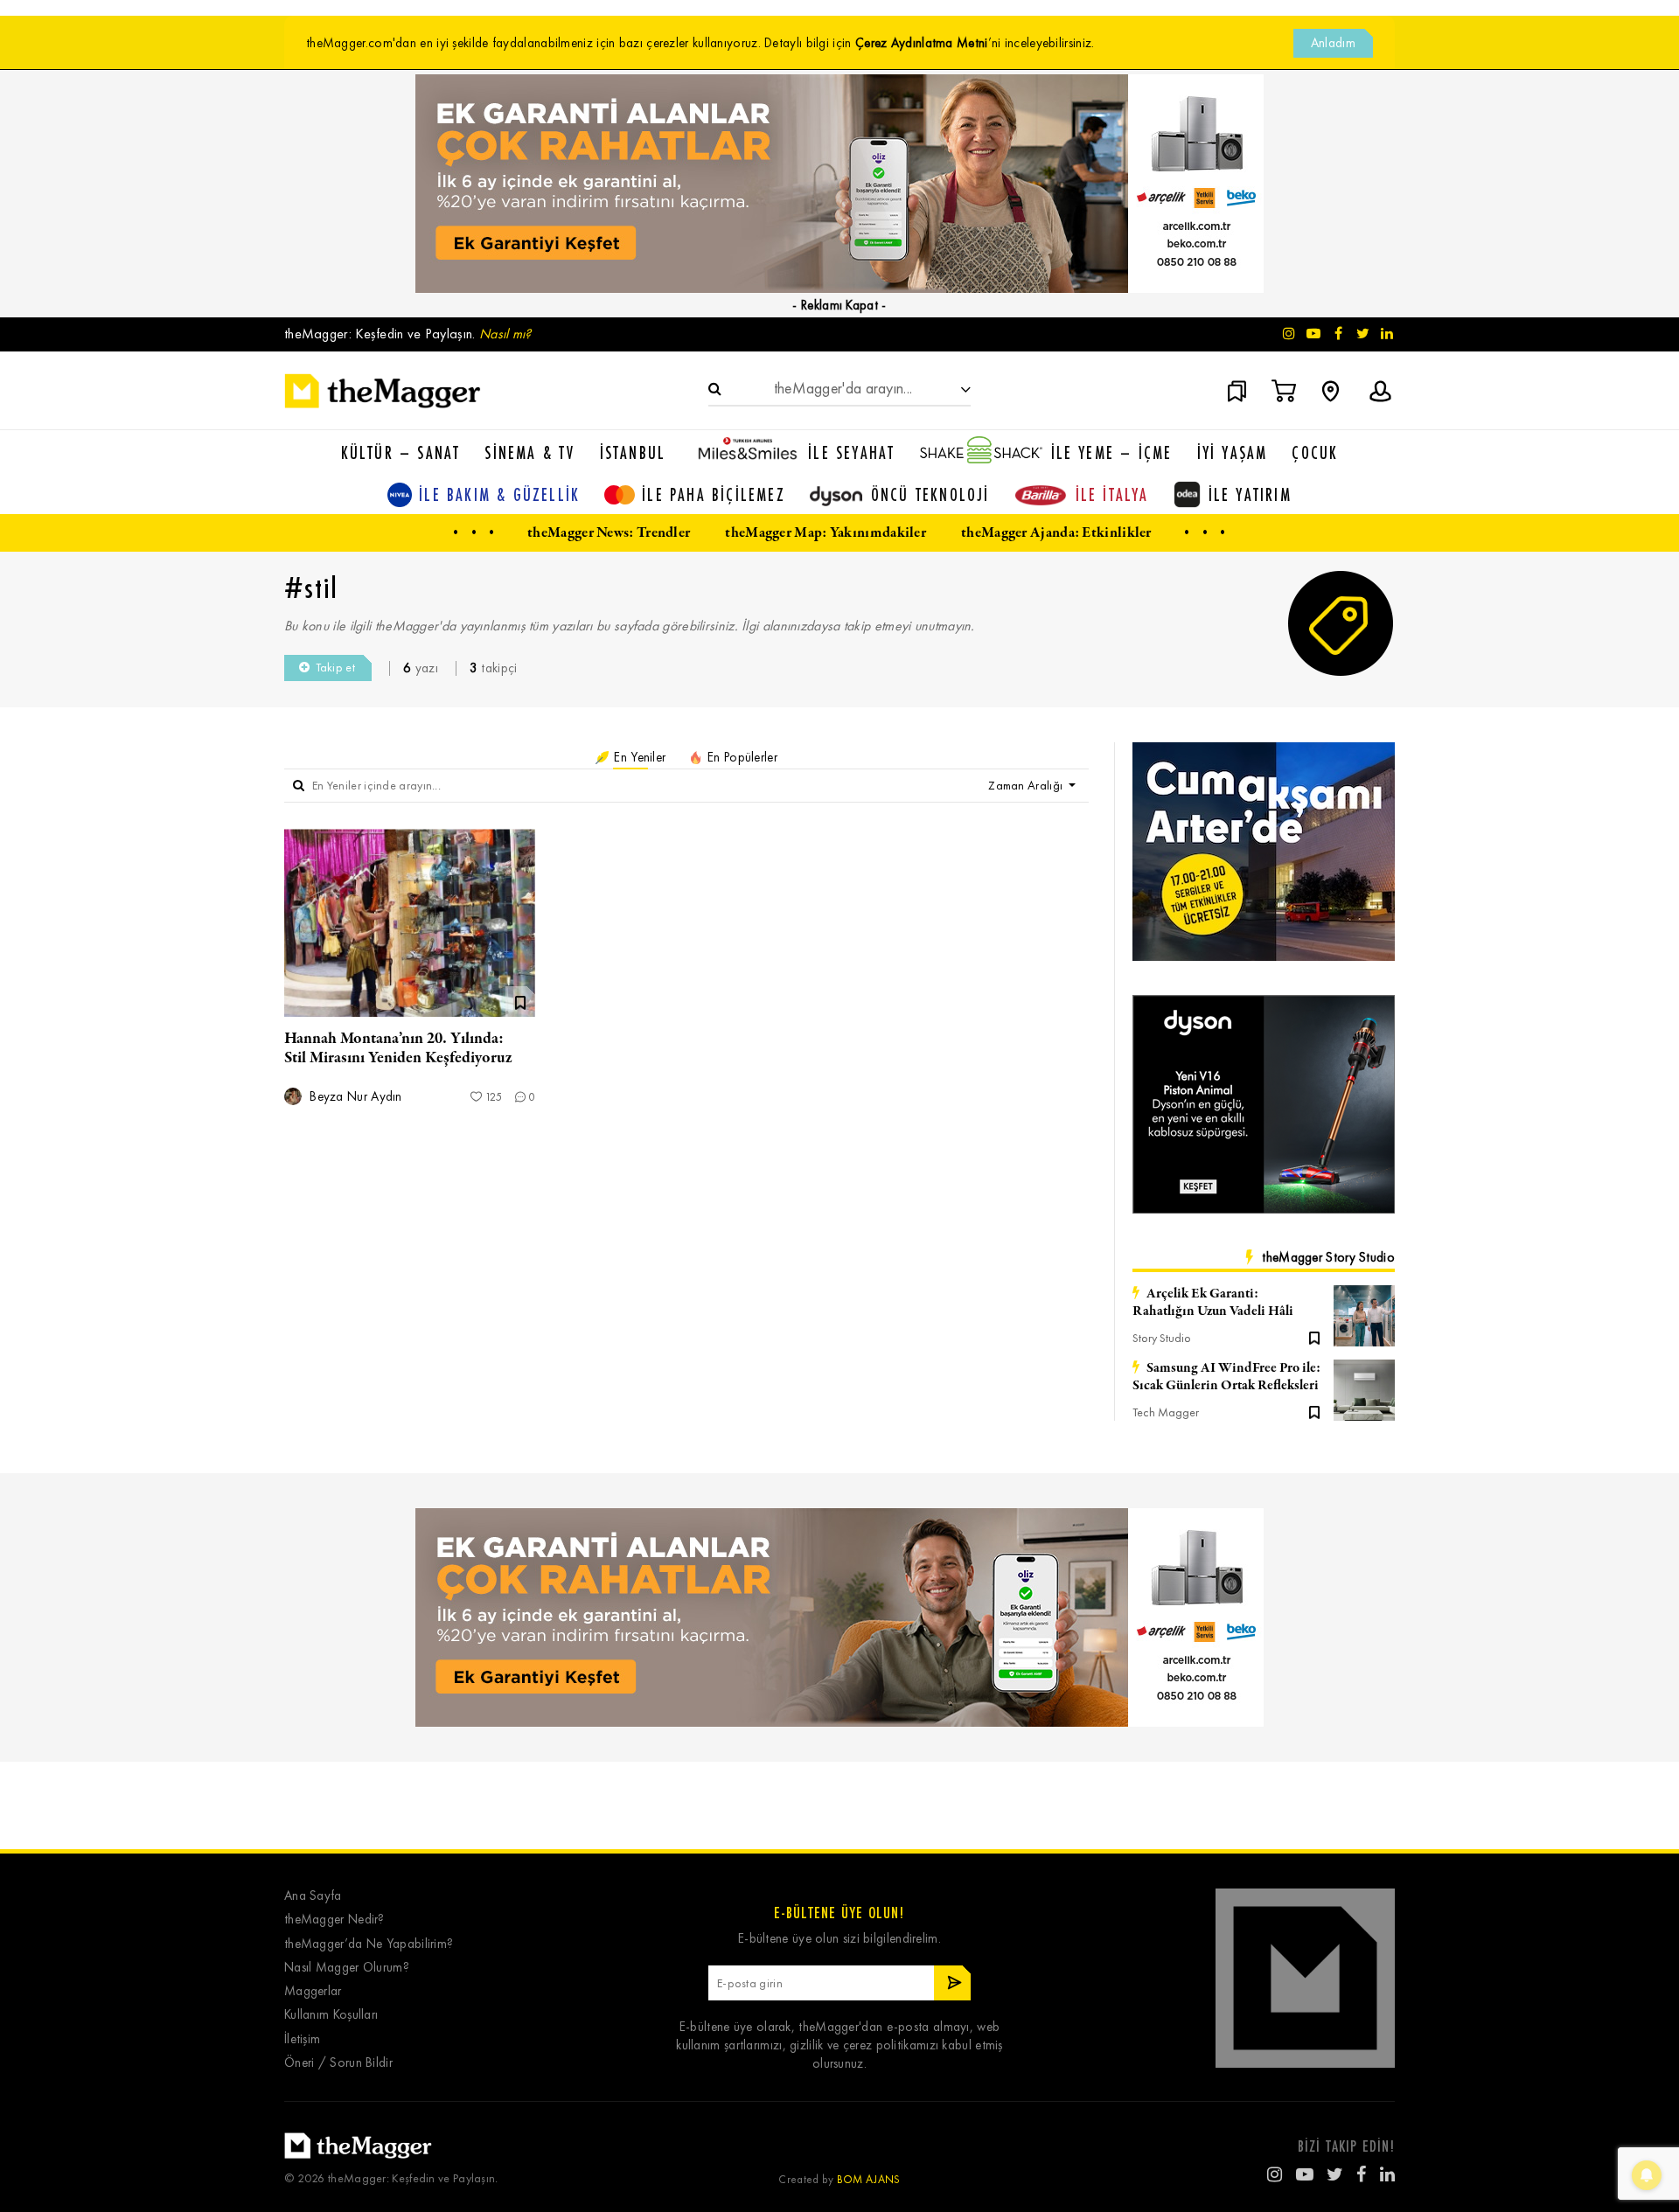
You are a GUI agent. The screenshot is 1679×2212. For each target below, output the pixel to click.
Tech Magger (1166, 1412)
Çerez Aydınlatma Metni (922, 43)
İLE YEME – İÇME (1112, 452)
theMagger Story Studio (1328, 1257)
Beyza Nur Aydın (354, 1097)
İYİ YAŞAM (1233, 452)
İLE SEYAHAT (851, 452)
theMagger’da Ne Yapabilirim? (369, 1944)
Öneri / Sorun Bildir (338, 2063)
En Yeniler (638, 757)
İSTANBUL (633, 452)
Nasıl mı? (505, 334)
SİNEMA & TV (529, 452)
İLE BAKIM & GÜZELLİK (499, 494)
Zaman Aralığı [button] (1027, 786)
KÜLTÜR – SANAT (401, 452)
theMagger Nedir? (334, 1920)
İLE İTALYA (1112, 494)
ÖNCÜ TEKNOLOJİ (930, 494)
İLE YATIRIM (1250, 494)
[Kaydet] (1314, 1337)
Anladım (1333, 43)
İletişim (302, 2039)
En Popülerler (741, 757)
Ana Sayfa (313, 1896)
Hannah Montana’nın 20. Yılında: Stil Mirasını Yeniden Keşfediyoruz (398, 1048)
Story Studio (1162, 1338)
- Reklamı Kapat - (839, 305)
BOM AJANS (869, 2179)
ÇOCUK (1315, 452)
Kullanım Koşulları (331, 2015)
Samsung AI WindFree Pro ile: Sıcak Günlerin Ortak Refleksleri (1226, 1377)
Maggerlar (313, 1991)
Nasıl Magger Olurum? (347, 1968)
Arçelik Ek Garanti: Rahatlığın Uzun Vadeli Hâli (1213, 1303)
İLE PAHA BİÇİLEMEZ (714, 494)
